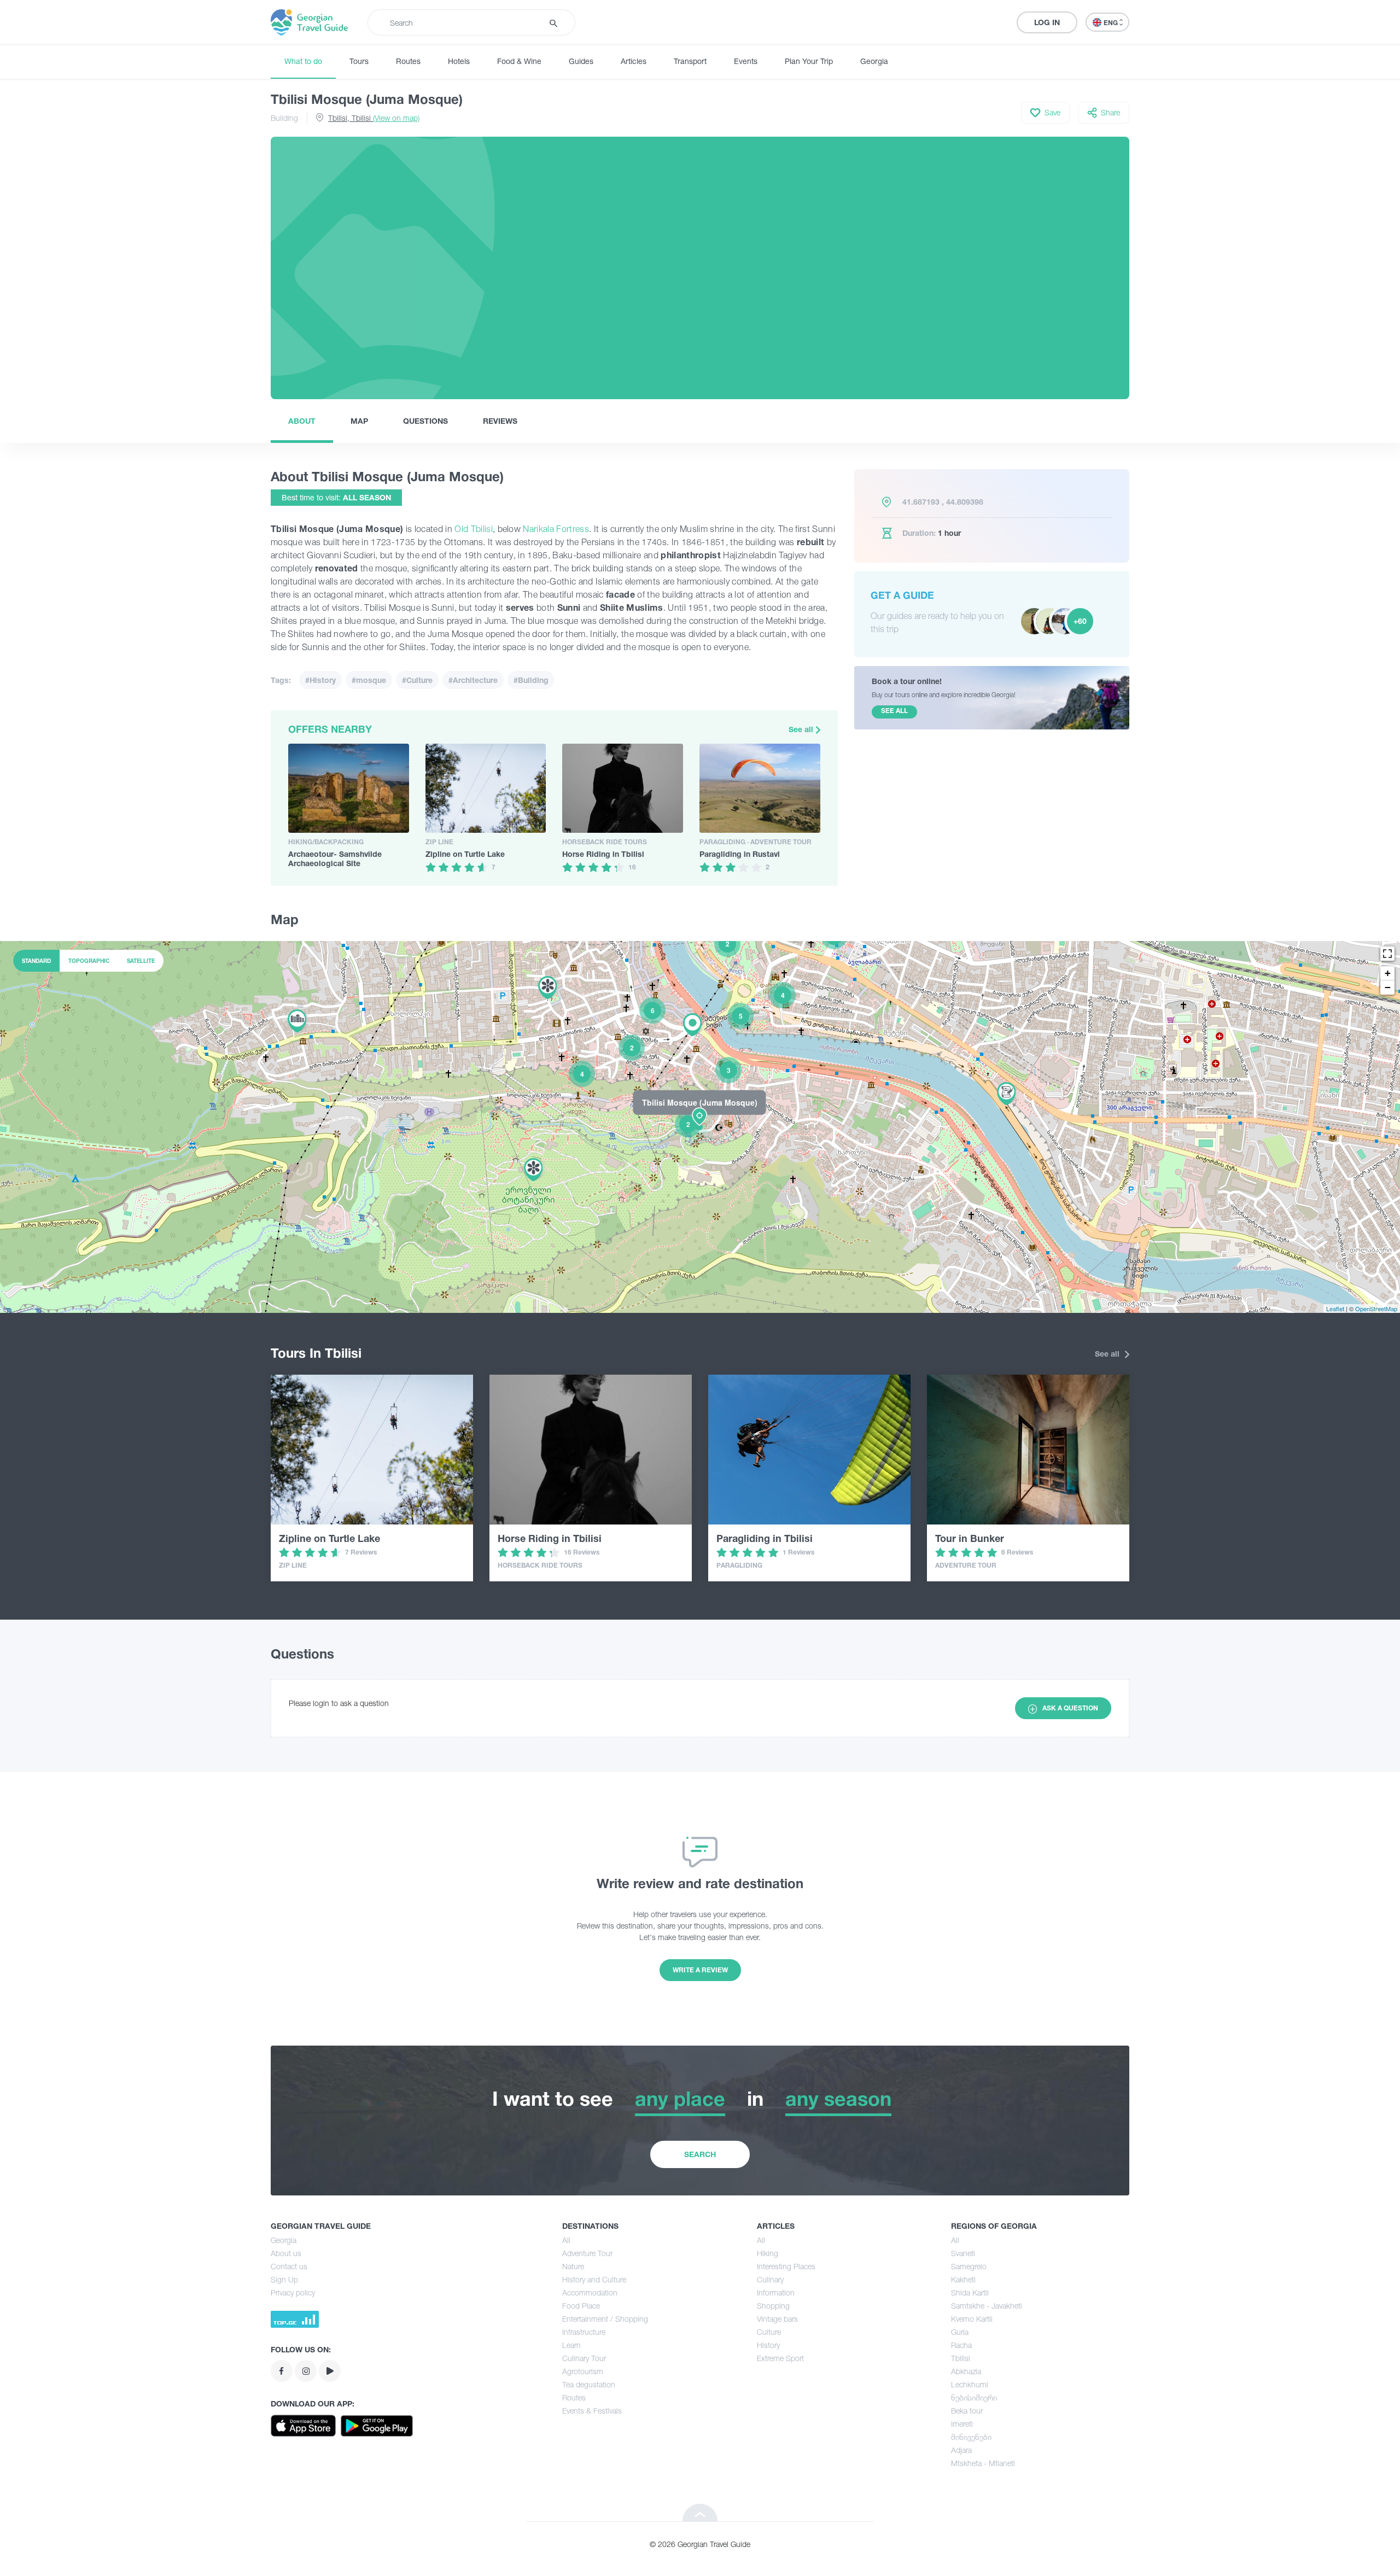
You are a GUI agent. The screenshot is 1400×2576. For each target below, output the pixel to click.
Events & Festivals (592, 2411)
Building (284, 118)
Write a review (700, 1970)
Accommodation (590, 2292)
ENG (1112, 23)
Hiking (768, 2253)
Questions (425, 421)
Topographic (89, 961)
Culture (769, 2332)
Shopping (773, 2306)
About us (286, 2253)
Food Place (581, 2306)
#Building (531, 680)
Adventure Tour (587, 2253)
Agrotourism (583, 2371)
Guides (581, 61)
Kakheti (963, 2279)
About (302, 421)
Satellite (141, 961)
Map (359, 421)
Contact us (289, 2266)
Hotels (459, 61)
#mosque (369, 680)
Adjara (961, 2450)
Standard (36, 961)
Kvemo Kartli (972, 2319)
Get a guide (902, 595)
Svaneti (963, 2253)
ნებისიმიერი (974, 2397)
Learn (571, 2345)
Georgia (874, 61)
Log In (1047, 22)
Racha (961, 2345)
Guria (960, 2332)
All (566, 2240)
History (768, 2345)
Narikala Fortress (556, 529)
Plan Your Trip (809, 61)
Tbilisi (961, 2358)
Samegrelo (969, 2266)
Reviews (500, 421)
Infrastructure (584, 2332)
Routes (408, 61)
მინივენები (971, 2437)
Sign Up (284, 2279)
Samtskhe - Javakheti (987, 2306)
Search (700, 2154)
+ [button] (1388, 973)
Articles (634, 61)
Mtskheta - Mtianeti (983, 2463)
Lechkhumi (970, 2384)
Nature (573, 2266)
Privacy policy (293, 2292)
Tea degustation (589, 2384)
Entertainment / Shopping (605, 2319)
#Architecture (473, 680)
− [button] (1388, 987)
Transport (690, 61)
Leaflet (1335, 1309)
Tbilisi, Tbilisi (374, 118)
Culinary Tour (584, 2358)
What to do (303, 61)
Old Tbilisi (474, 529)
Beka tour (967, 2411)
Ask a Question (1070, 1708)
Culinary (770, 2279)
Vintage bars (777, 2319)
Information (776, 2292)
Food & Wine (519, 61)
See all (802, 729)
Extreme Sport (780, 2358)
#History (320, 680)
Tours (359, 61)
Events (746, 61)
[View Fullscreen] (1387, 954)
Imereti (962, 2424)
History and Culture (594, 2279)
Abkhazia (966, 2371)
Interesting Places (786, 2266)
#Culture (417, 680)
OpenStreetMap (1376, 1309)
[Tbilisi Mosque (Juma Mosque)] (700, 1126)
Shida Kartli (970, 2292)
